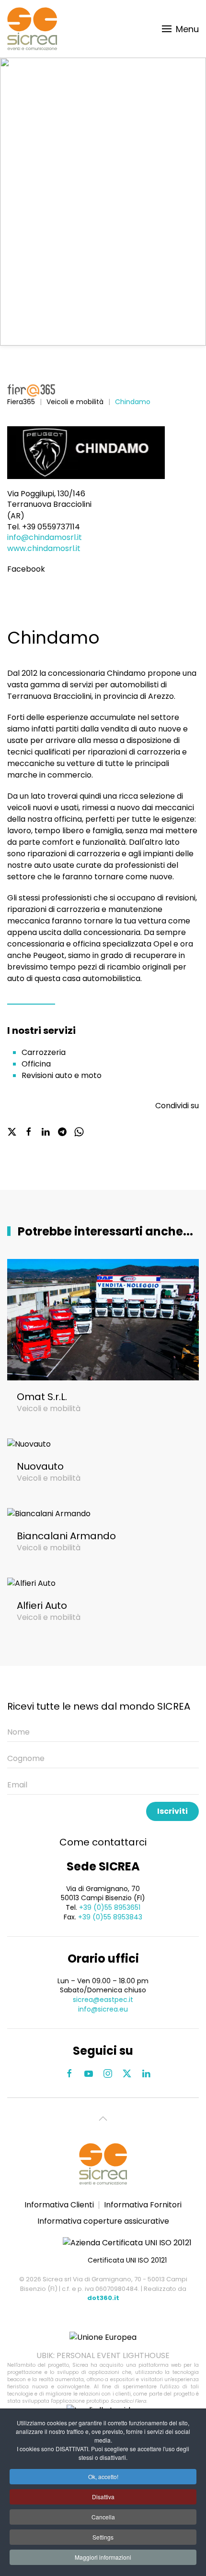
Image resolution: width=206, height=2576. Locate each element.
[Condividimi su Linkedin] (46, 1131)
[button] (181, 29)
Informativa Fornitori (143, 2205)
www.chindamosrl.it (44, 548)
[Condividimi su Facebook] (29, 1131)
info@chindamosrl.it (45, 537)
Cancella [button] (103, 2517)
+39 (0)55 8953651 (110, 1907)
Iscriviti (172, 1811)
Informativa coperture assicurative (103, 2221)
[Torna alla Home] (32, 29)
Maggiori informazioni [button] (103, 2557)
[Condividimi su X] (12, 1131)
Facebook (26, 569)
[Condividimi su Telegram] (62, 1131)
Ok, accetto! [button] (103, 2476)
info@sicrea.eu (103, 2009)
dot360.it (103, 2298)
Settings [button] (103, 2537)
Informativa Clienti (59, 2205)
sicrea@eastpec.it (103, 2000)
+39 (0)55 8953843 (110, 1917)
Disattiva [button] (103, 2497)
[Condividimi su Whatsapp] (79, 1131)
